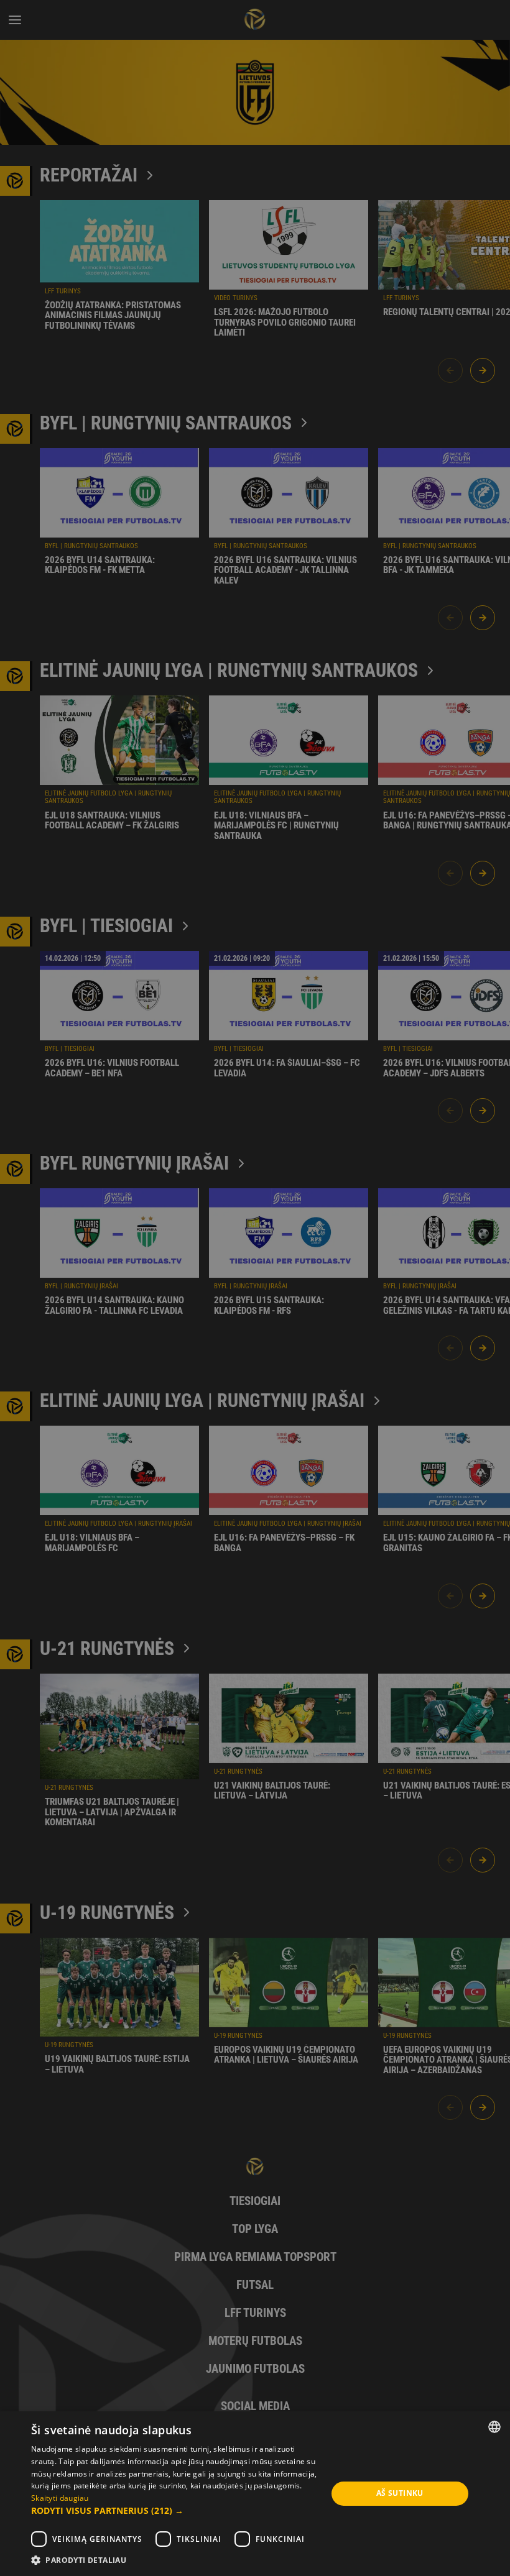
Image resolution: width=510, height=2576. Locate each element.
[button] (175, 2511)
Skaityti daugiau (60, 2498)
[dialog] (255, 1288)
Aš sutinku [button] (400, 2493)
